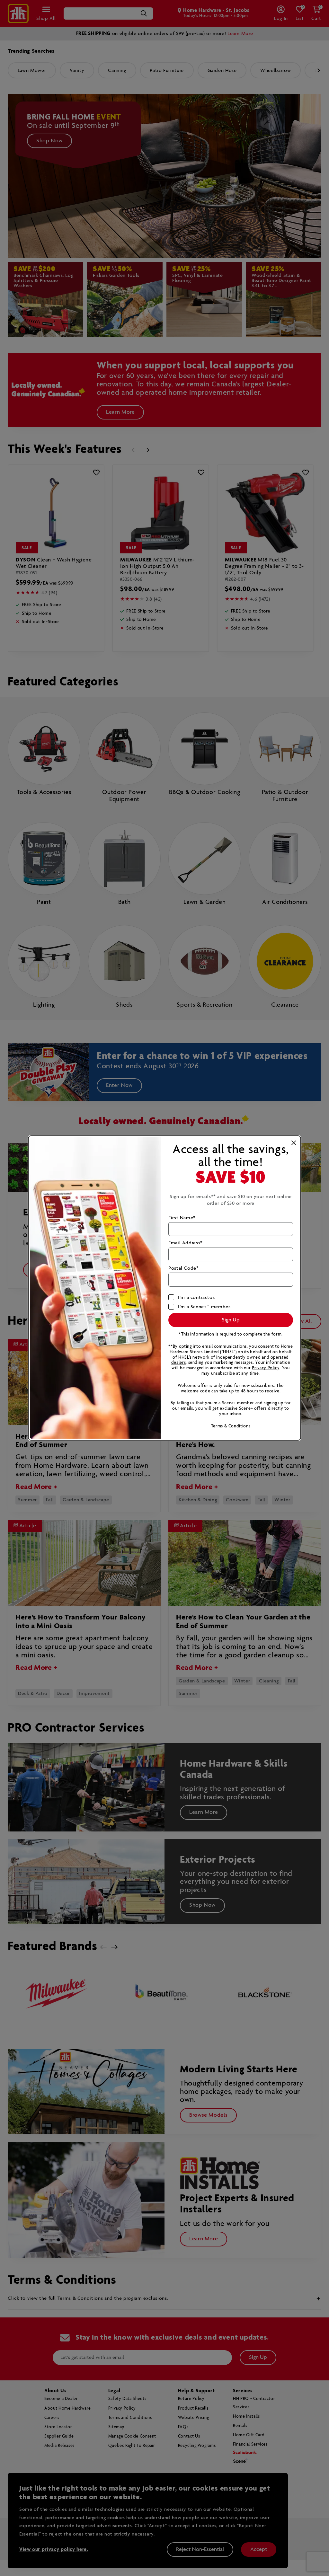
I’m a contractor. (197, 1297)
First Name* (182, 1218)
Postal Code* (184, 1268)
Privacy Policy (266, 1368)
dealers (178, 1363)
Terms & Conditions (231, 1426)
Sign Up (231, 1320)
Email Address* (186, 1243)
